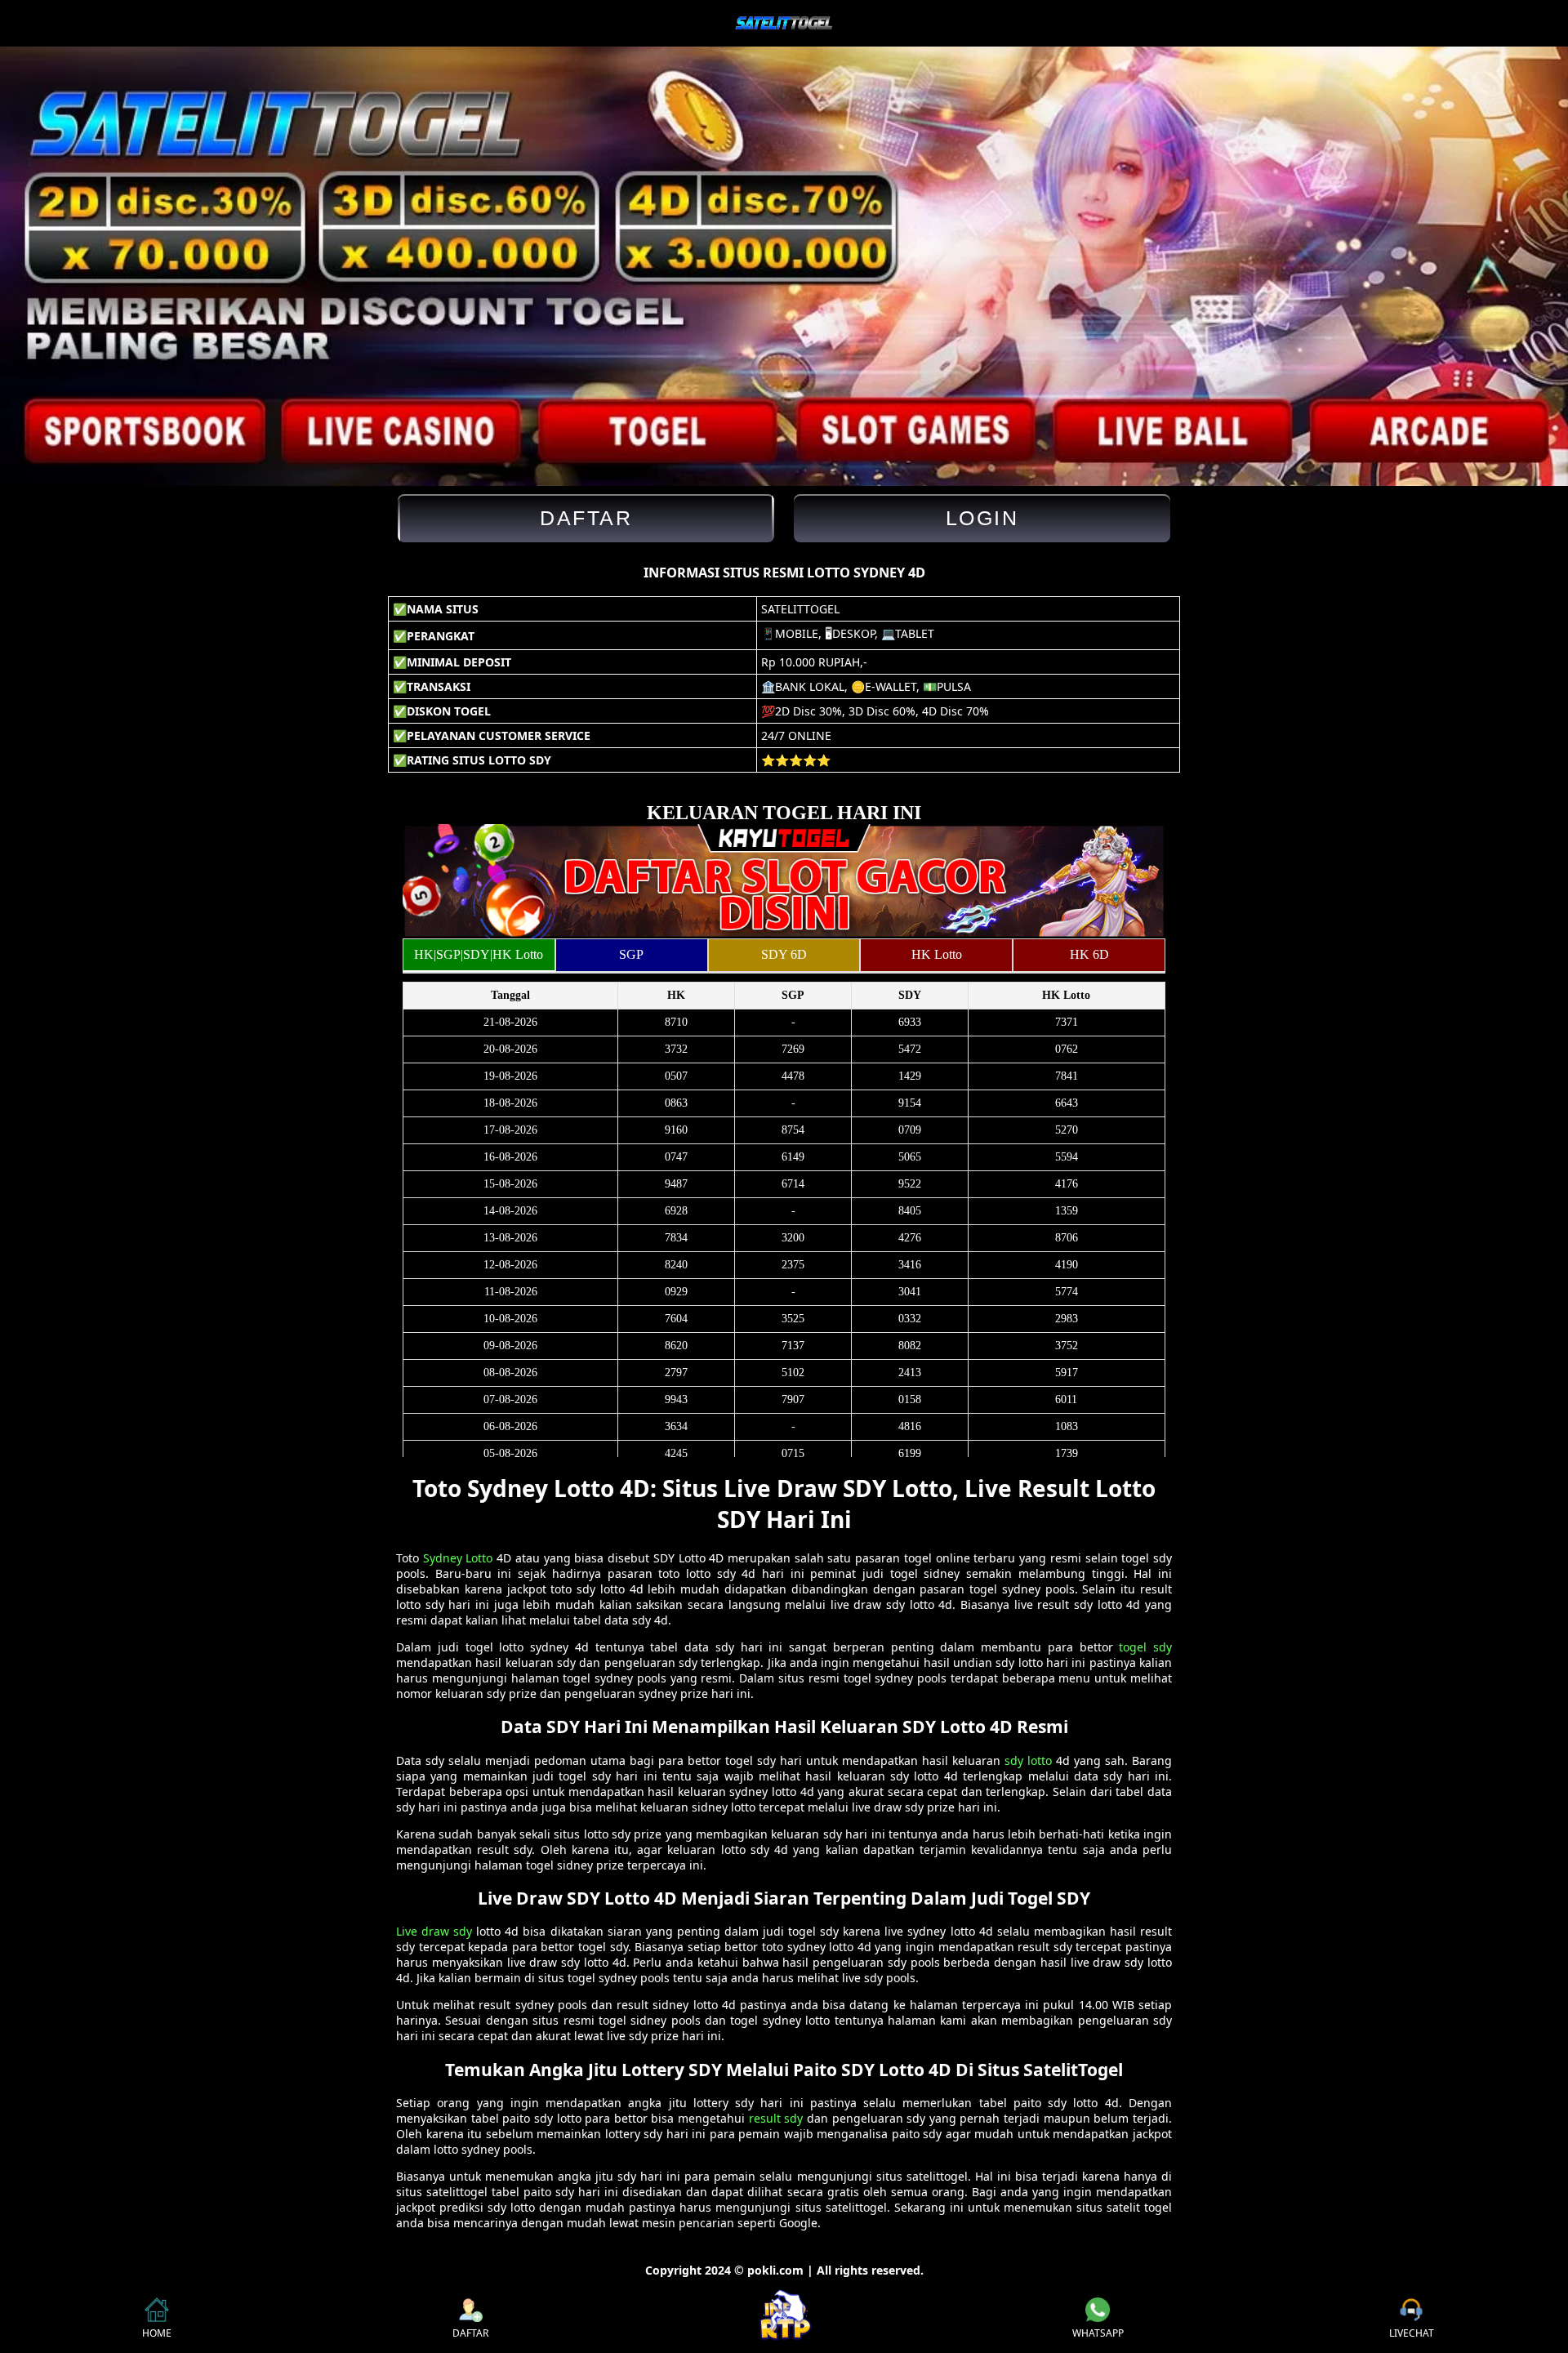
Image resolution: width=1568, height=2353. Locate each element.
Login (982, 518)
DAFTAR (470, 2333)
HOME (157, 2333)
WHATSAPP (1098, 2333)
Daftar (586, 518)
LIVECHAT (1412, 2333)
